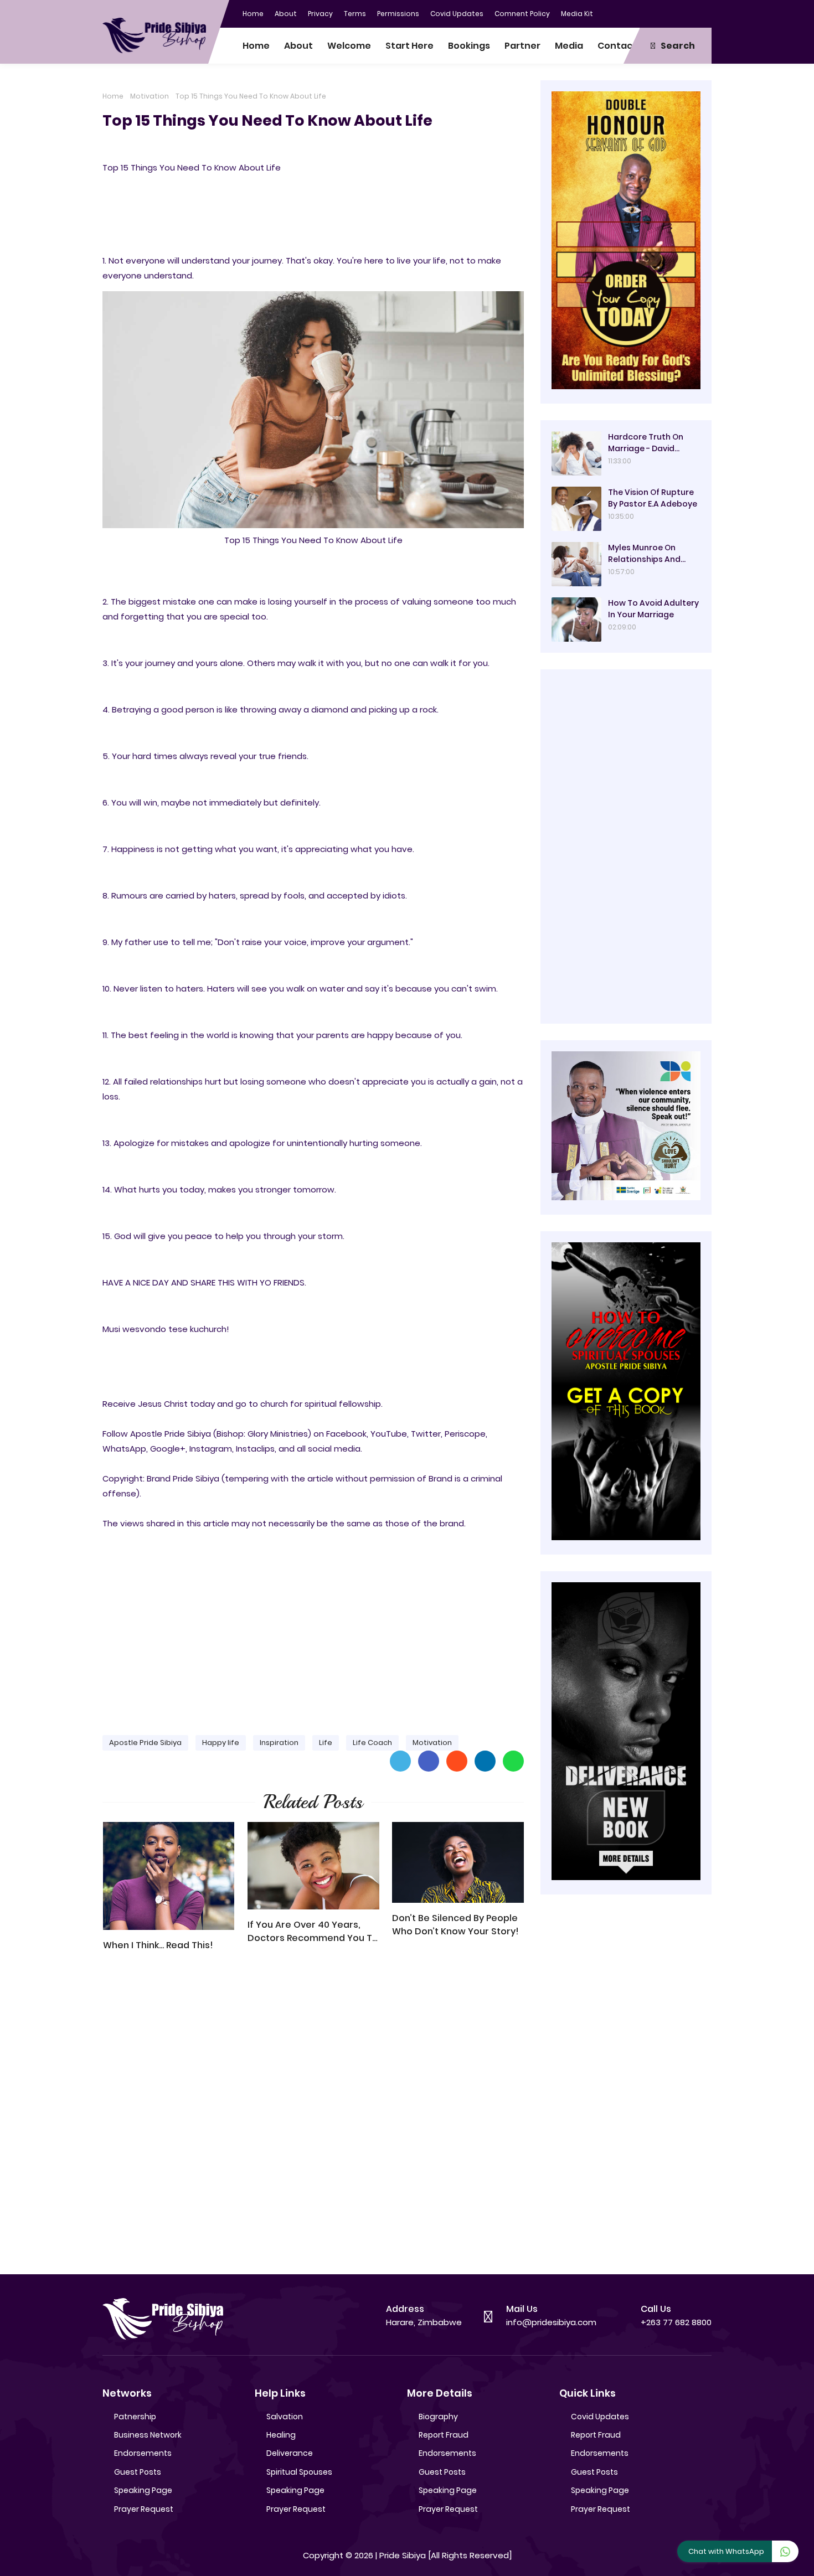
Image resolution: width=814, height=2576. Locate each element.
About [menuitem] (298, 46)
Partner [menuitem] (522, 46)
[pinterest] (703, 13)
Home (253, 14)
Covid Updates (457, 14)
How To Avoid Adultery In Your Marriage (653, 609)
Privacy (320, 14)
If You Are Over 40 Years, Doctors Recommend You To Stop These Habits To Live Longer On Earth (313, 1932)
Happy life (221, 1743)
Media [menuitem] (569, 46)
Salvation (285, 2417)
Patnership (135, 2417)
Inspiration (279, 1743)
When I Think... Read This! (158, 1945)
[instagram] (681, 13)
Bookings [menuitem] (469, 46)
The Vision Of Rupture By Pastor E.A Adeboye (653, 498)
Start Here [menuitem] (409, 46)
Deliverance (290, 2453)
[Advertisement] (313, 1640)
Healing (281, 2435)
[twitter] (659, 13)
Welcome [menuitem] (349, 46)
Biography (438, 2417)
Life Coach (372, 1743)
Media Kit (577, 14)
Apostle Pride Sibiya (145, 1743)
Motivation (150, 96)
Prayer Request (144, 2509)
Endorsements (143, 2453)
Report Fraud (444, 2435)
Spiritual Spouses (299, 2472)
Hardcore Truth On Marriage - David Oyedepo (646, 443)
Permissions (398, 14)
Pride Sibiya (403, 2555)
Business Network (148, 2435)
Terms (355, 14)
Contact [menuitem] (617, 46)
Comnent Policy (522, 14)
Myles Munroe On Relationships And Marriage (644, 554)
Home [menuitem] (256, 46)
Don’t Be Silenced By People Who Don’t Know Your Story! (455, 1925)
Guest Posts (138, 2472)
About (286, 14)
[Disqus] (313, 2118)
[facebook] (637, 13)
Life (326, 1743)
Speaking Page (143, 2490)
